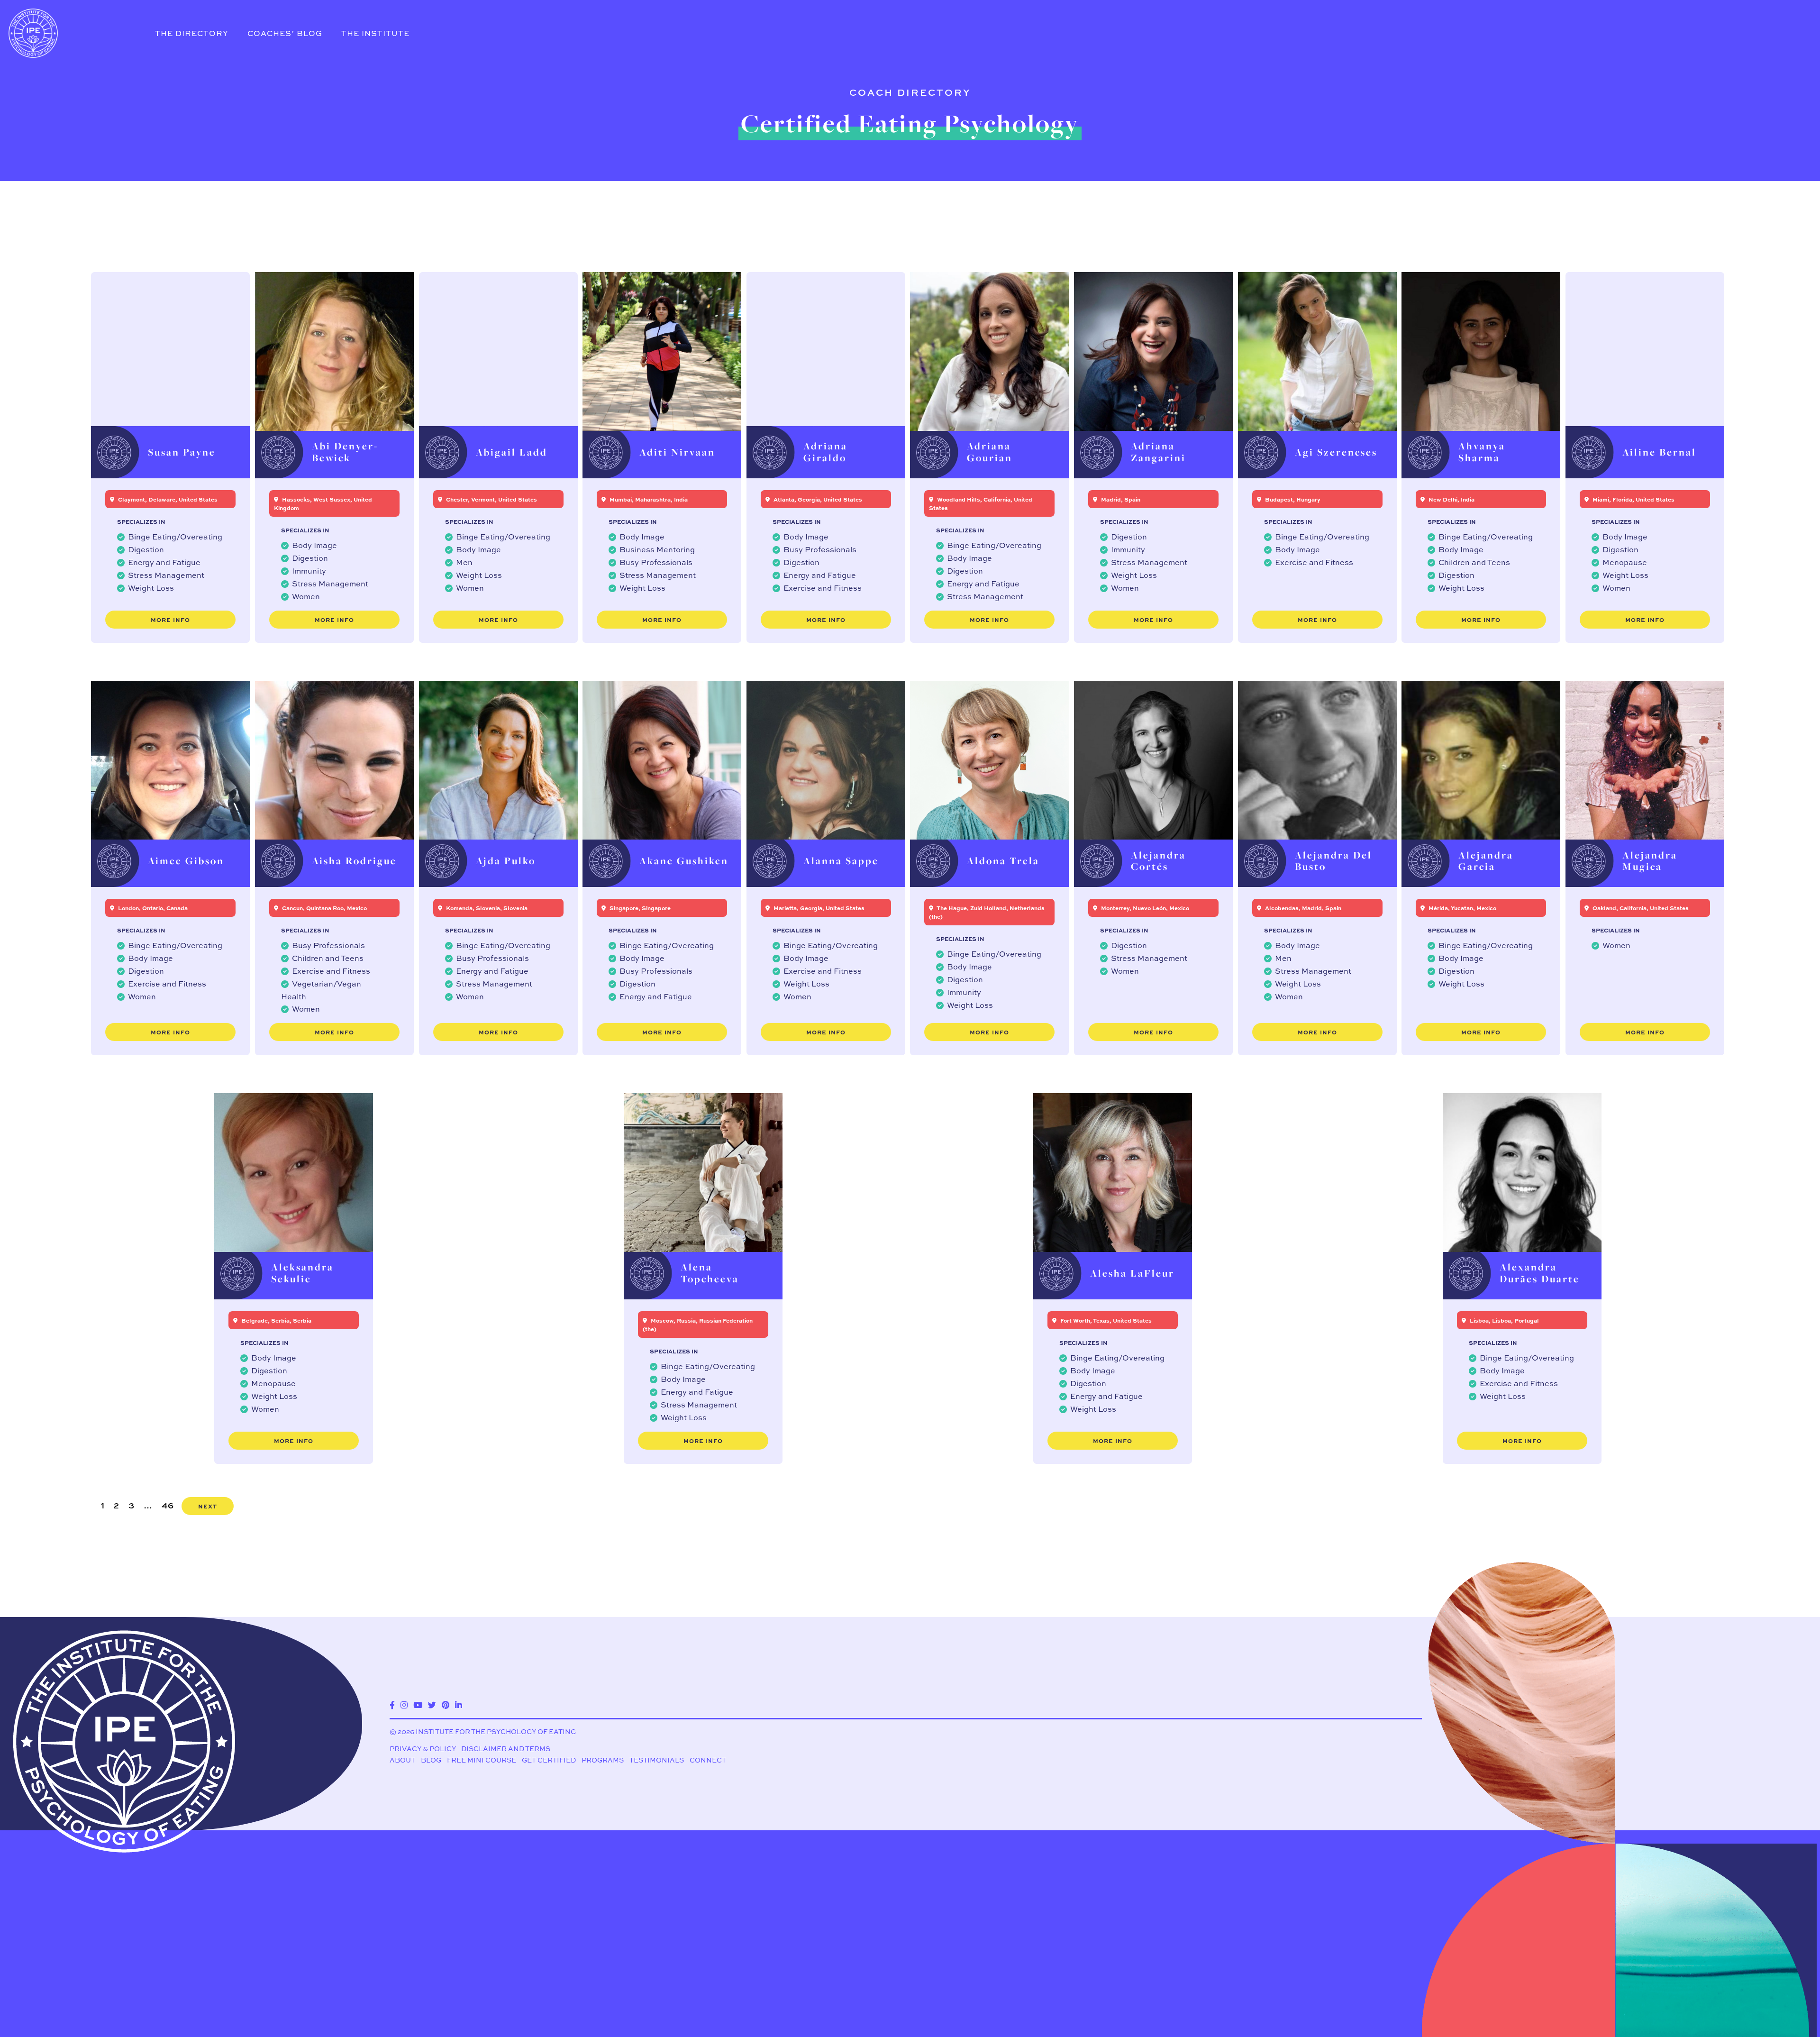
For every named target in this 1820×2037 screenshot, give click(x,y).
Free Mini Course (482, 1760)
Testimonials (657, 1760)
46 (168, 1505)
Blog (431, 1760)
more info (170, 620)
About (402, 1760)
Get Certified (549, 1760)
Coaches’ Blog (285, 33)
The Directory (192, 33)
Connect (708, 1760)
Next (208, 1506)
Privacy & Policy (423, 1749)
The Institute (375, 33)
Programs (603, 1760)
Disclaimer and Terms (506, 1749)
